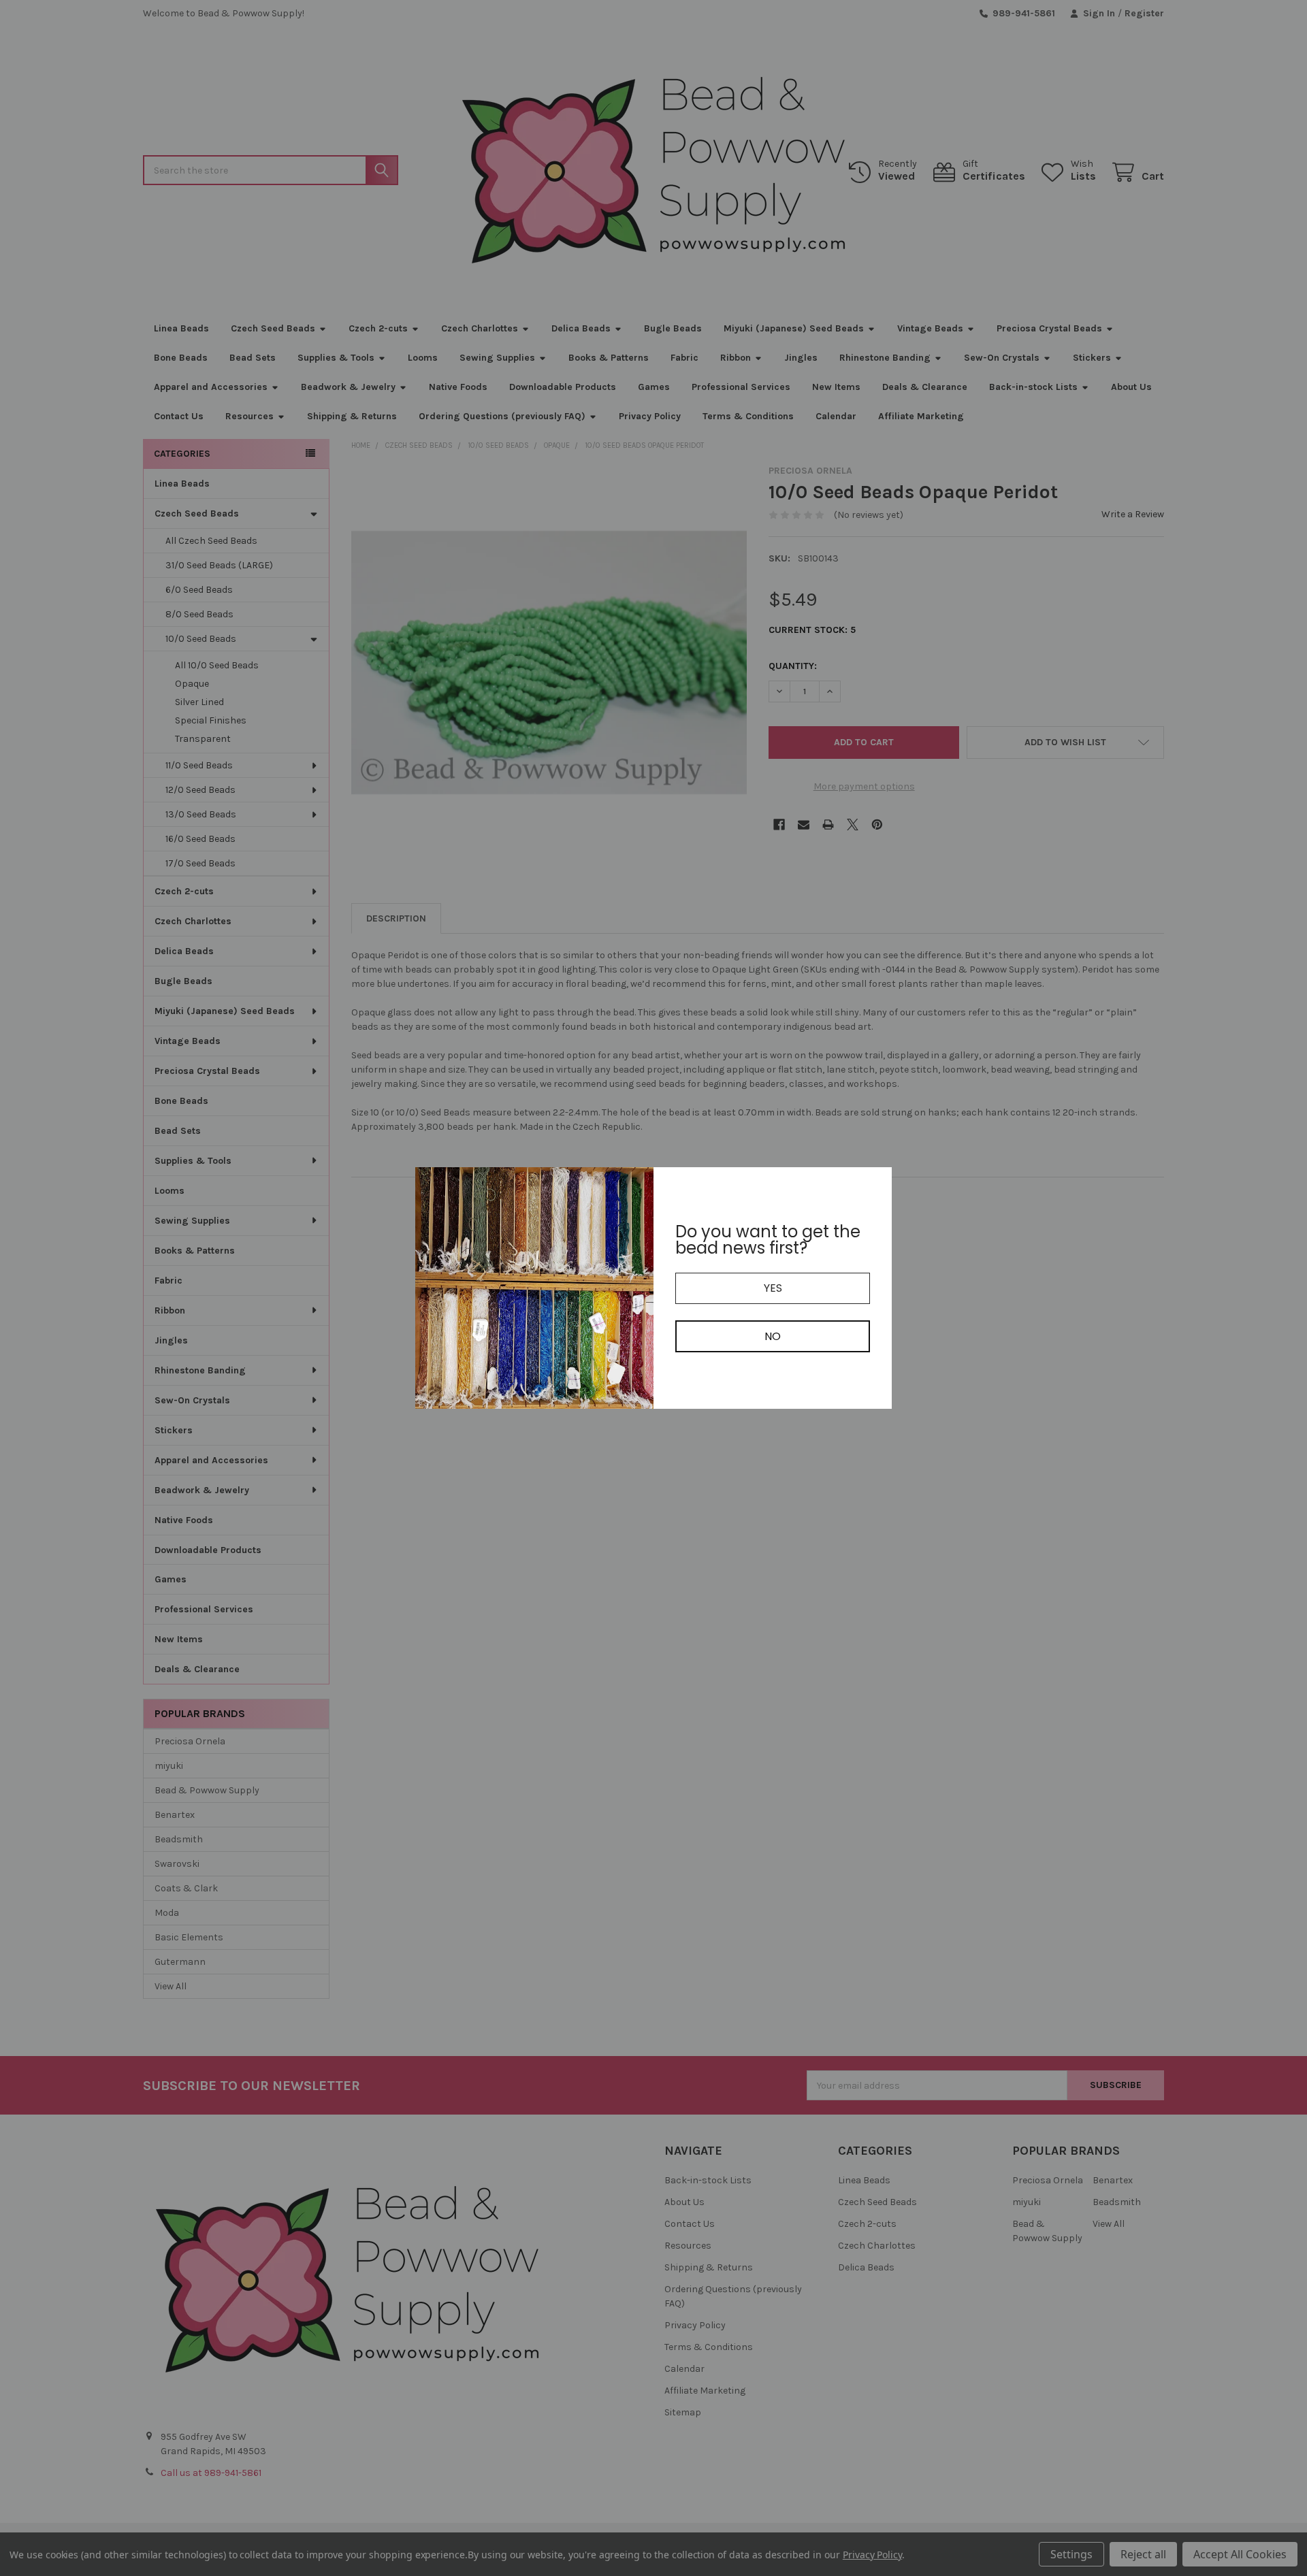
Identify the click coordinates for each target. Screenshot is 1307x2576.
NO (773, 1336)
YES (773, 1288)
